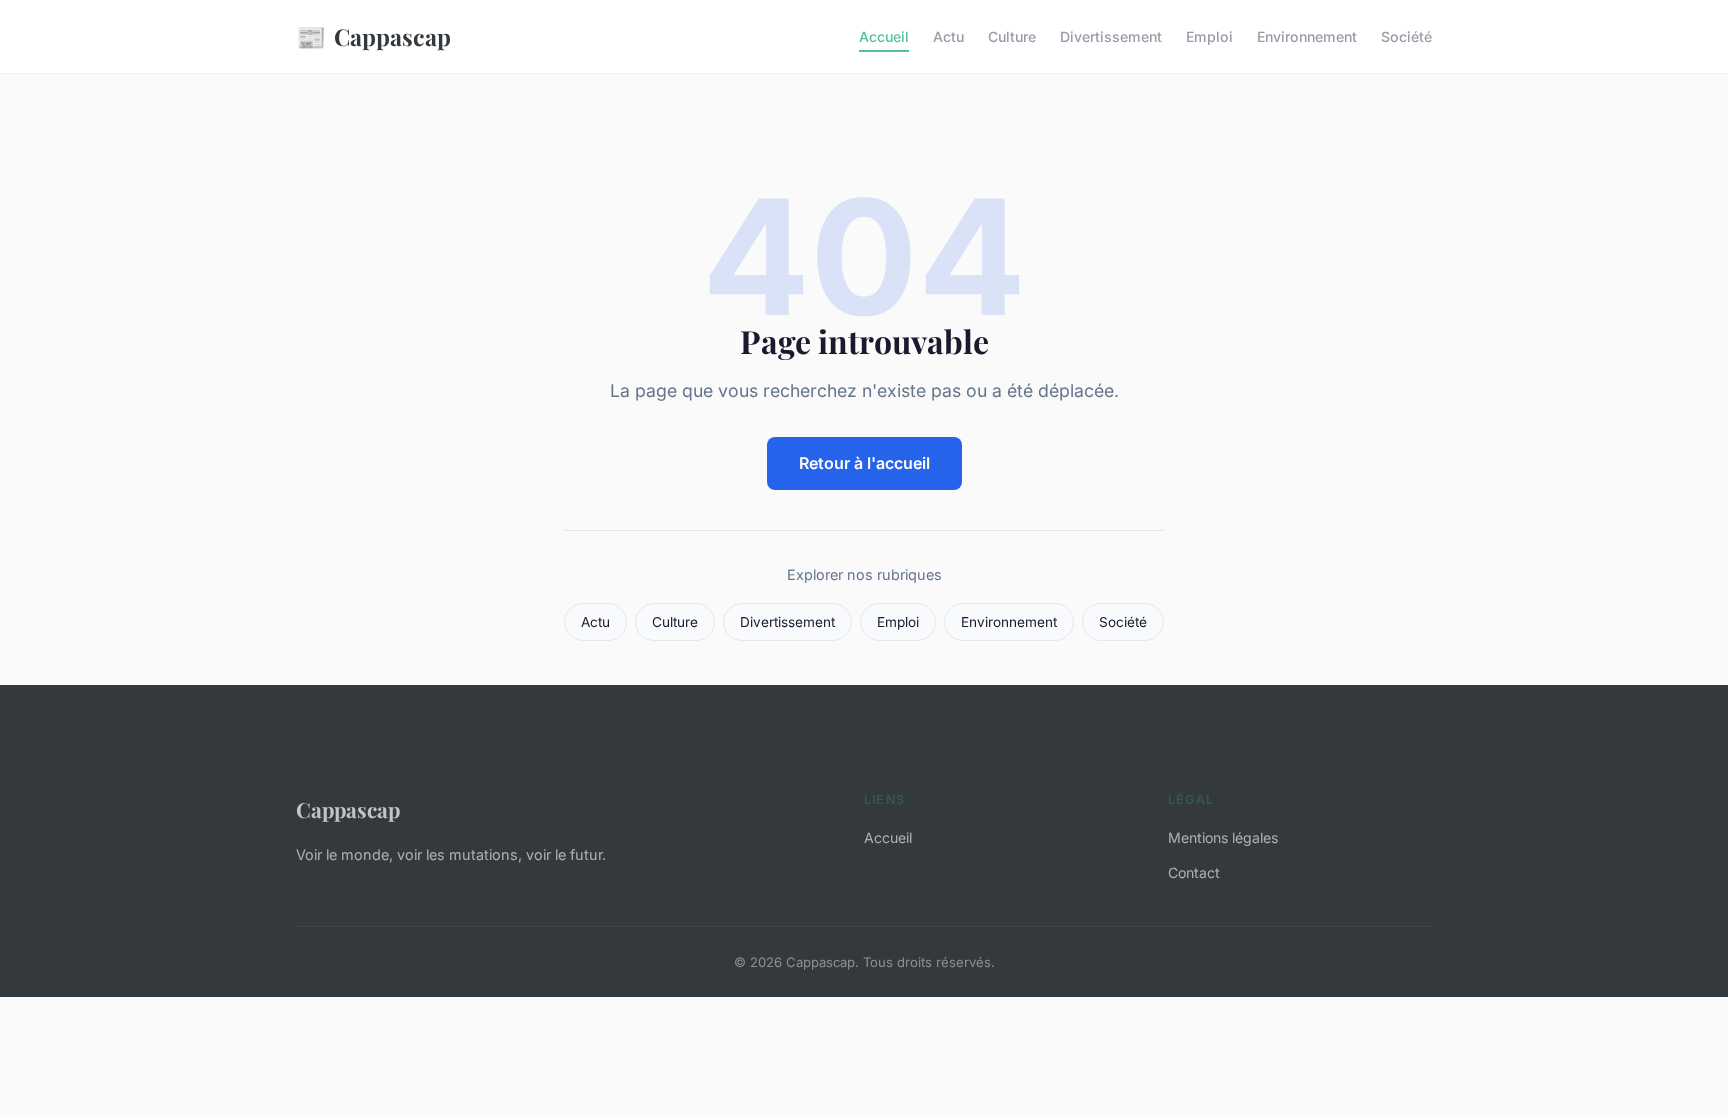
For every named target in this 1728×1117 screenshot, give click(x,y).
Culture (1012, 36)
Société (1406, 36)
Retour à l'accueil (864, 463)
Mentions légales (1223, 837)
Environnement (1307, 36)
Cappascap (373, 36)
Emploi (1209, 36)
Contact (1194, 872)
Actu (948, 36)
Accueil (884, 36)
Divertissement (1111, 36)
